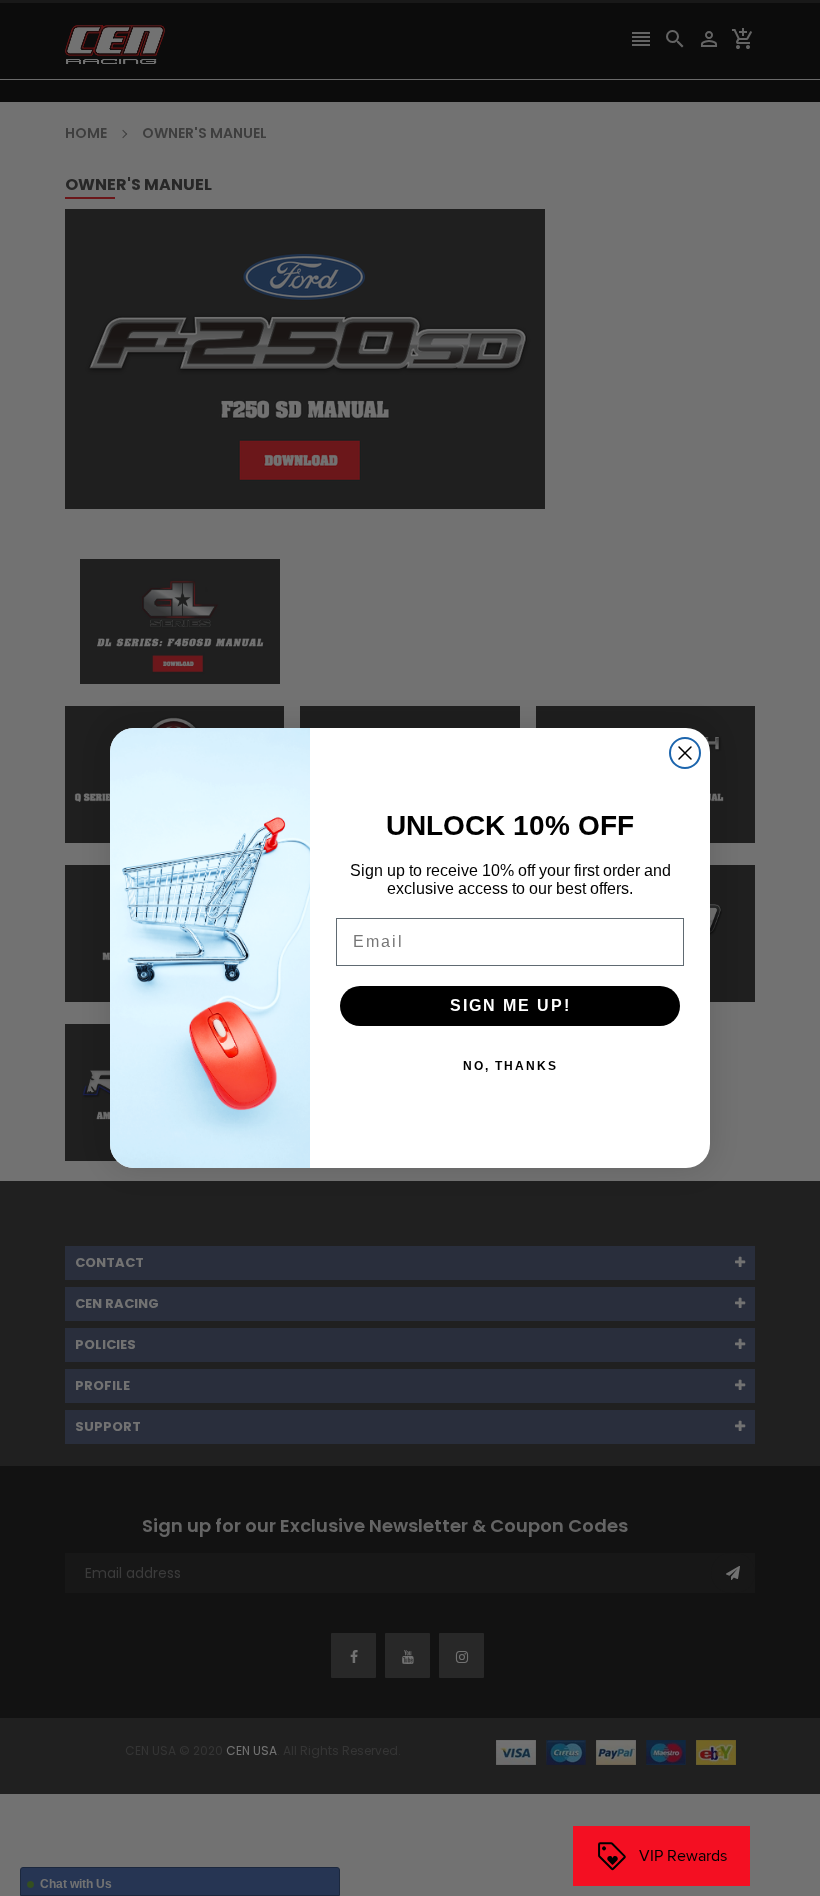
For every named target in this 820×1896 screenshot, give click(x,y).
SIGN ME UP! (510, 1005)
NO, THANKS (510, 1066)
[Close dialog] (685, 753)
